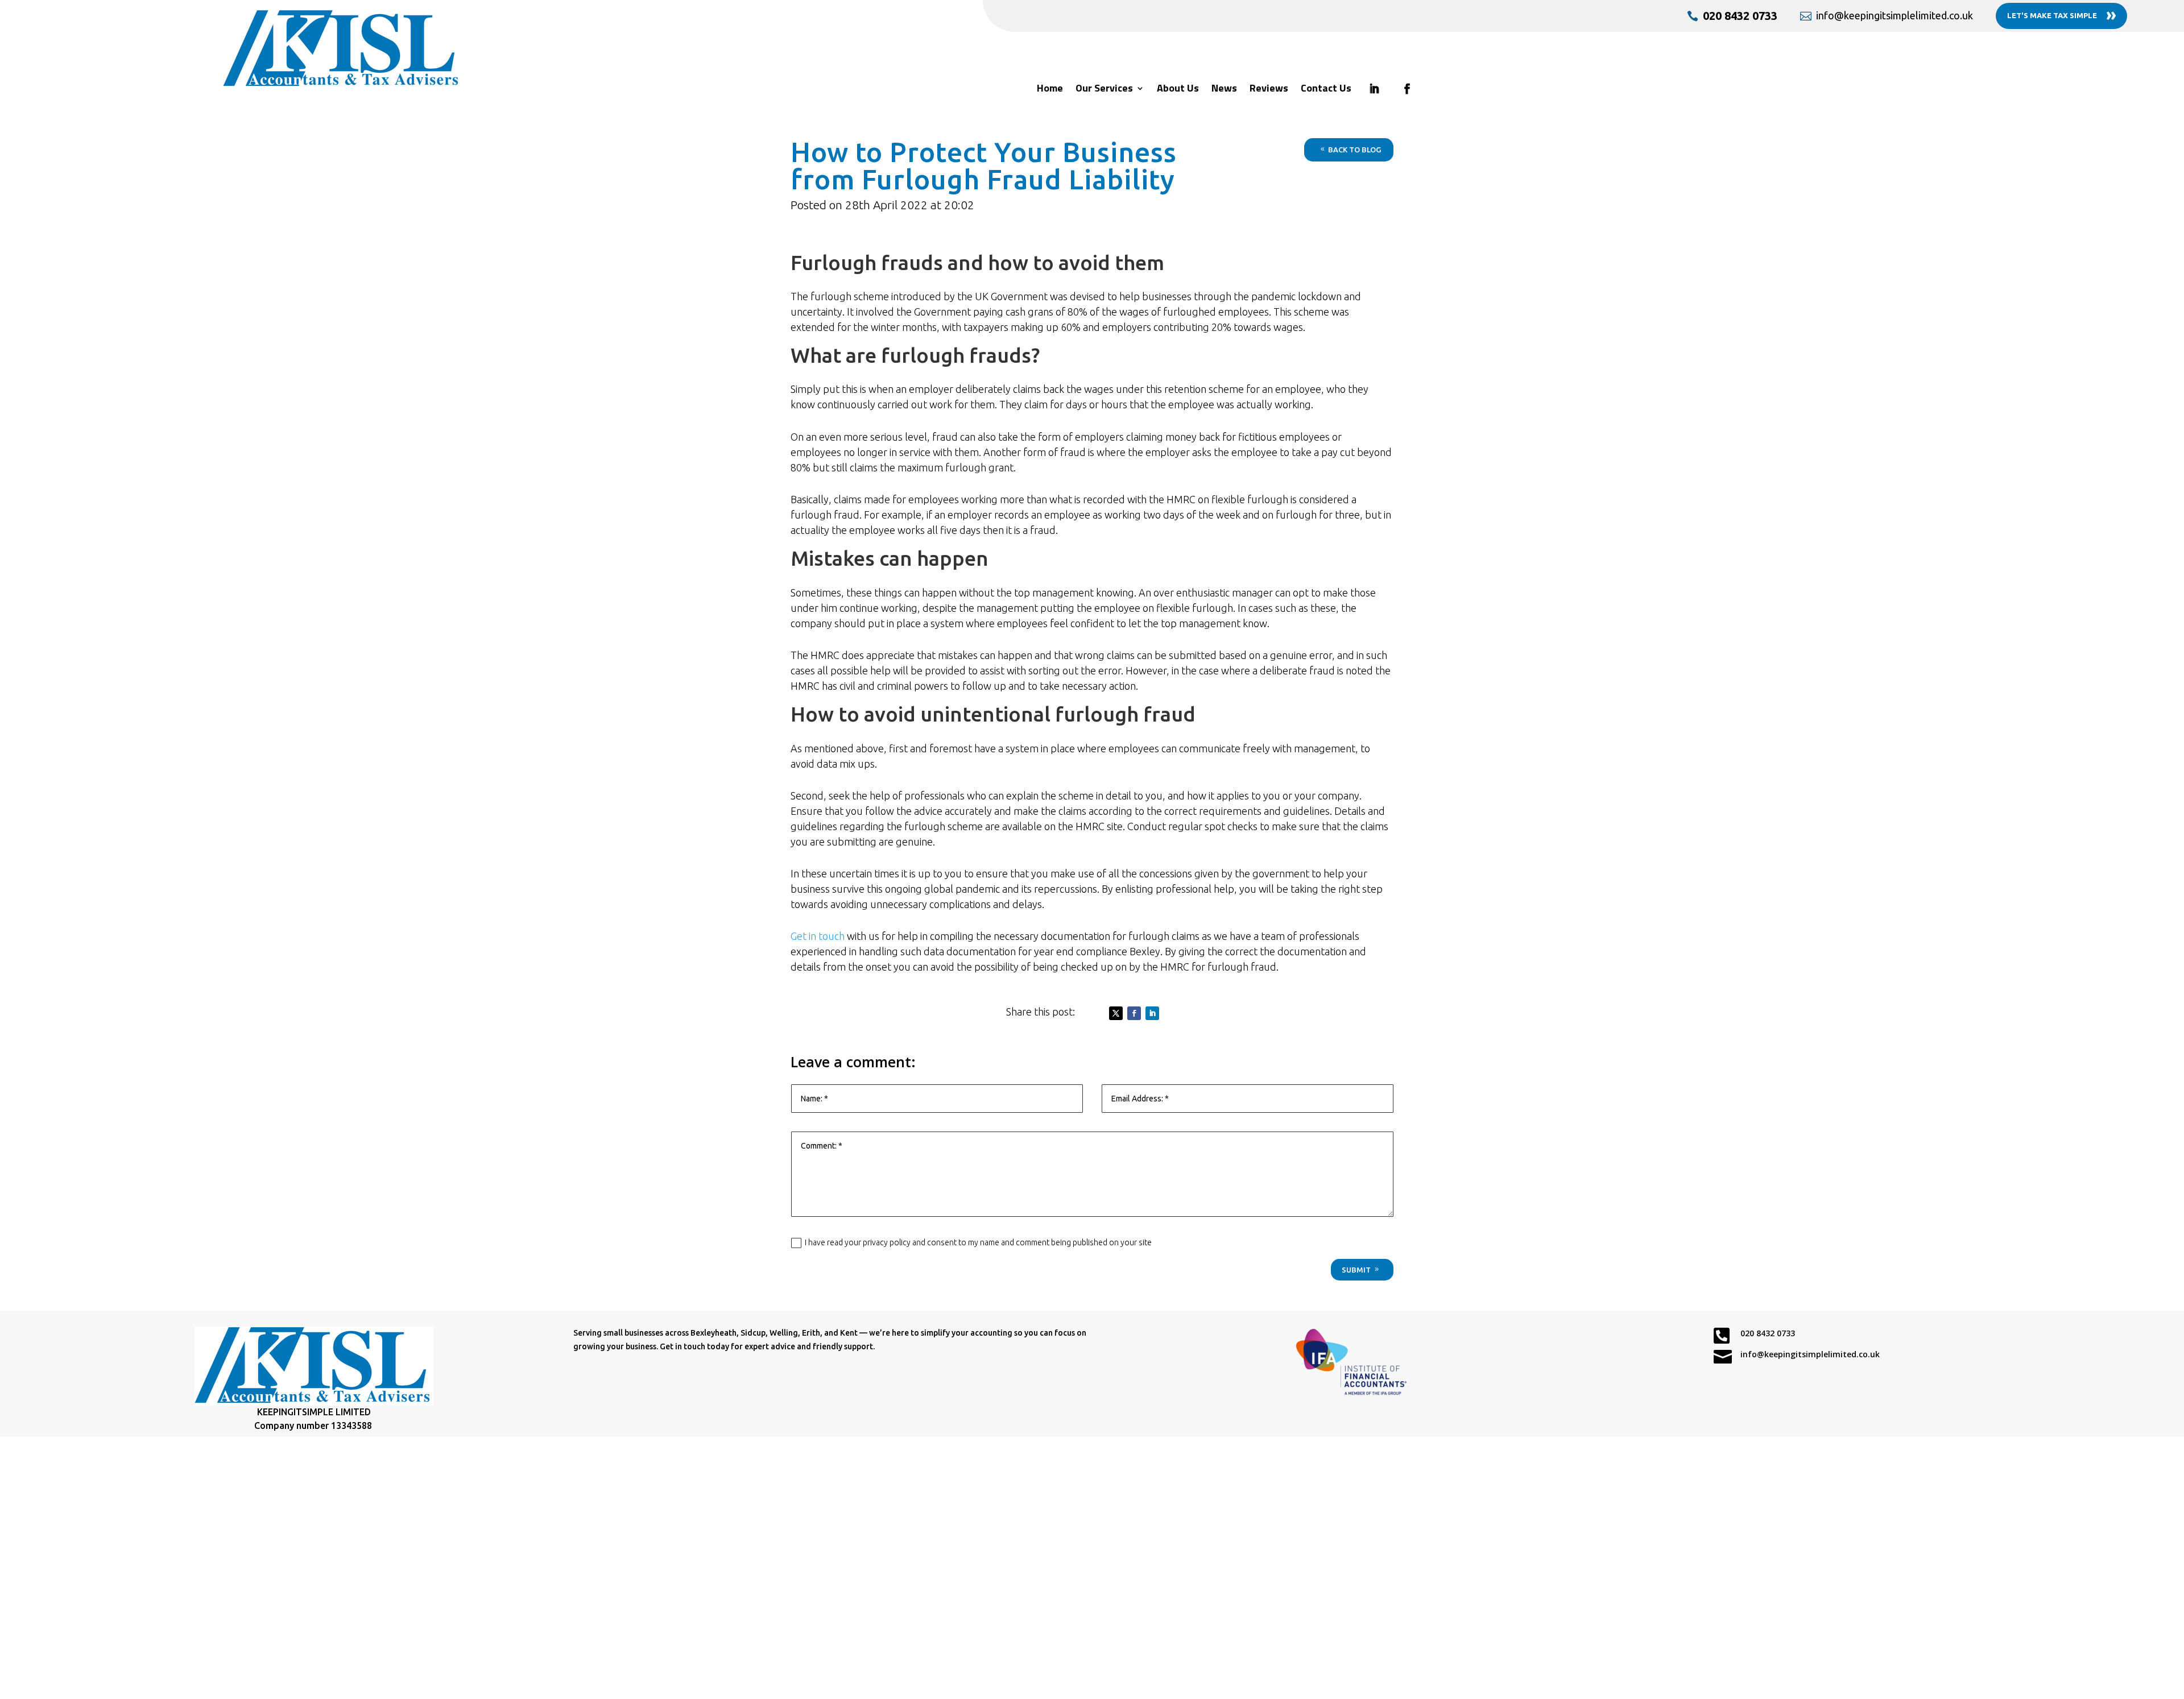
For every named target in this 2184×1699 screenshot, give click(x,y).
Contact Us (1326, 90)
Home (1050, 90)
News (1224, 90)
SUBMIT (1356, 1270)
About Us (1178, 90)
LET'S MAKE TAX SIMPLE (2062, 14)
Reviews (1269, 90)
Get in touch (818, 936)
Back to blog (1354, 150)
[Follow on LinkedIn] (1152, 1013)
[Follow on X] (1116, 1013)
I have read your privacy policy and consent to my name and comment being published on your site (978, 1242)
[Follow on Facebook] (1134, 1013)
